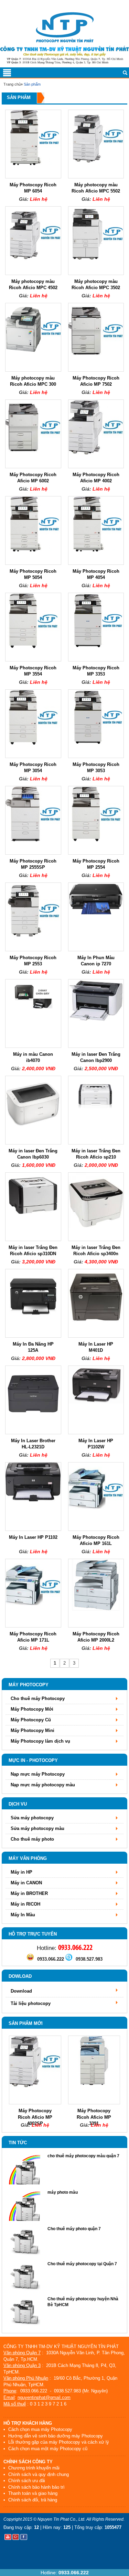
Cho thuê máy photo (32, 1839)
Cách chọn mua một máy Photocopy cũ (47, 2449)
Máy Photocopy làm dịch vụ (40, 1741)
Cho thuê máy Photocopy (38, 1698)
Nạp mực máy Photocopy (38, 1774)
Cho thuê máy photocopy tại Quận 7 (82, 2264)
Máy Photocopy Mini (33, 1730)
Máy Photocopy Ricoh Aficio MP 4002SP (35, 2117)
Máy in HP (21, 1872)
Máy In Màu (23, 1915)
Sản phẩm (32, 84)
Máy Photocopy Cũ (31, 1720)
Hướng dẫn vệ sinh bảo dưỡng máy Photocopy (55, 2436)
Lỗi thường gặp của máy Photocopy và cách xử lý (58, 2442)
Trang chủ (12, 84)
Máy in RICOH (25, 1904)
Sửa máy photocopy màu (37, 1828)
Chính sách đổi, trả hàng (32, 2500)
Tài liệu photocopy (31, 2003)
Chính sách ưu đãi (26, 2481)
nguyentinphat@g (35, 2397)
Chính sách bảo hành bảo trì (36, 2487)
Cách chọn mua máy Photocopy (40, 2429)
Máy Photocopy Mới (32, 1709)
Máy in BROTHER (29, 1893)
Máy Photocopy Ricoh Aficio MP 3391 (94, 2117)
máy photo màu (63, 2192)
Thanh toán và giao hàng (32, 2493)
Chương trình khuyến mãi (33, 2468)
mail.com (61, 2397)
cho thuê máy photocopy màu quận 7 (83, 2156)
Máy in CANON (26, 1883)
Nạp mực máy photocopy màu (43, 1785)
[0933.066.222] (30, 1959)
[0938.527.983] (69, 1959)
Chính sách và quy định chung (38, 2474)
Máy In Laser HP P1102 (33, 1537)
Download (21, 1991)
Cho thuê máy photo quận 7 (74, 2229)
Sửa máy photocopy (32, 1818)
